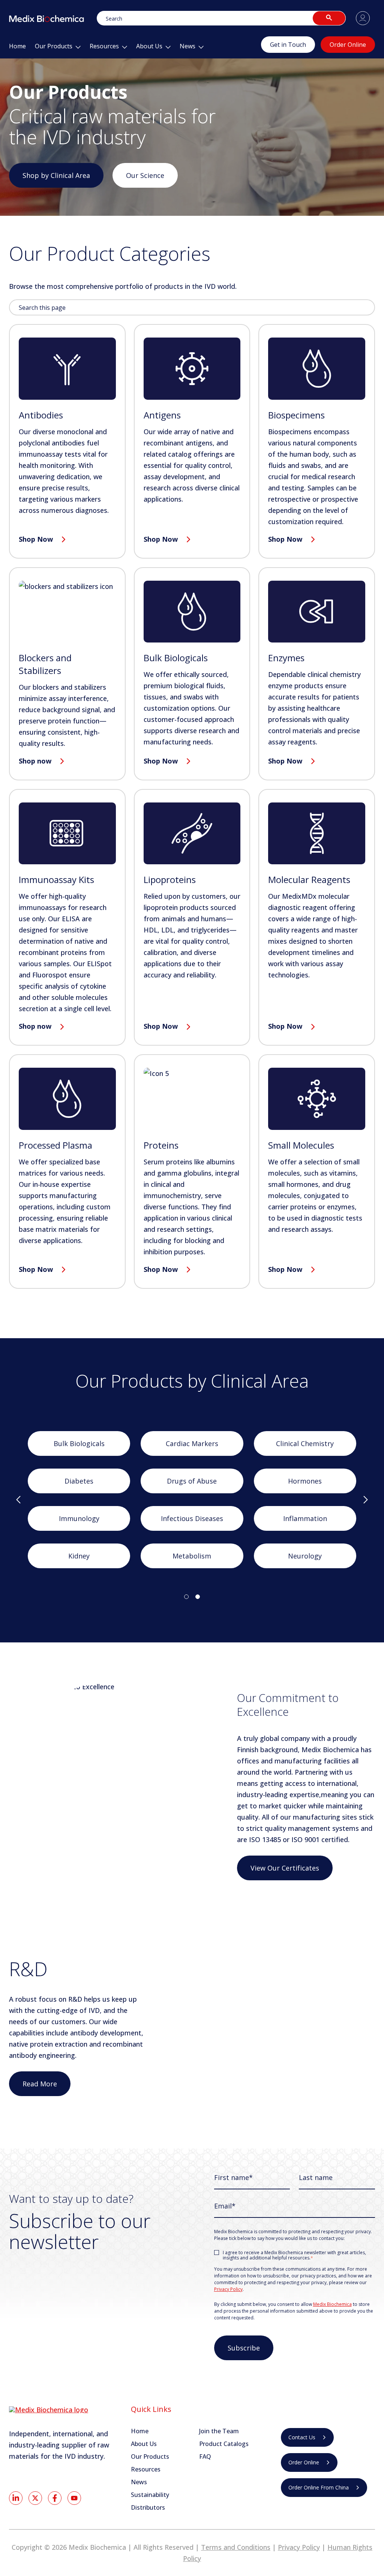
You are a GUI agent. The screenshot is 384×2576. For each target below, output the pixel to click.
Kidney (79, 1556)
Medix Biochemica (332, 2304)
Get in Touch (288, 45)
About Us (144, 2444)
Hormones (305, 1481)
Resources (146, 2469)
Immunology (79, 1518)
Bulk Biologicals (79, 1443)
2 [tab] (198, 1597)
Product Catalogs (224, 2444)
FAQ (205, 2456)
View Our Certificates (285, 1868)
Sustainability (150, 2495)
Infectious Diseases (192, 1518)
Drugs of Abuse (192, 1481)
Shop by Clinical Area (56, 175)
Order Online (348, 45)
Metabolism (192, 1556)
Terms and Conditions (236, 2547)
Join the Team (219, 2431)
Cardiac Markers (192, 1443)
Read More (40, 2084)
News (139, 2482)
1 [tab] (186, 1597)
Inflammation (305, 1518)
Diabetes (79, 1481)
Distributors (148, 2507)
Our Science (145, 175)
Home (140, 2431)
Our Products (150, 2456)
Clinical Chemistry (305, 1443)
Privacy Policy (228, 2289)
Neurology (305, 1556)
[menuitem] (17, 48)
